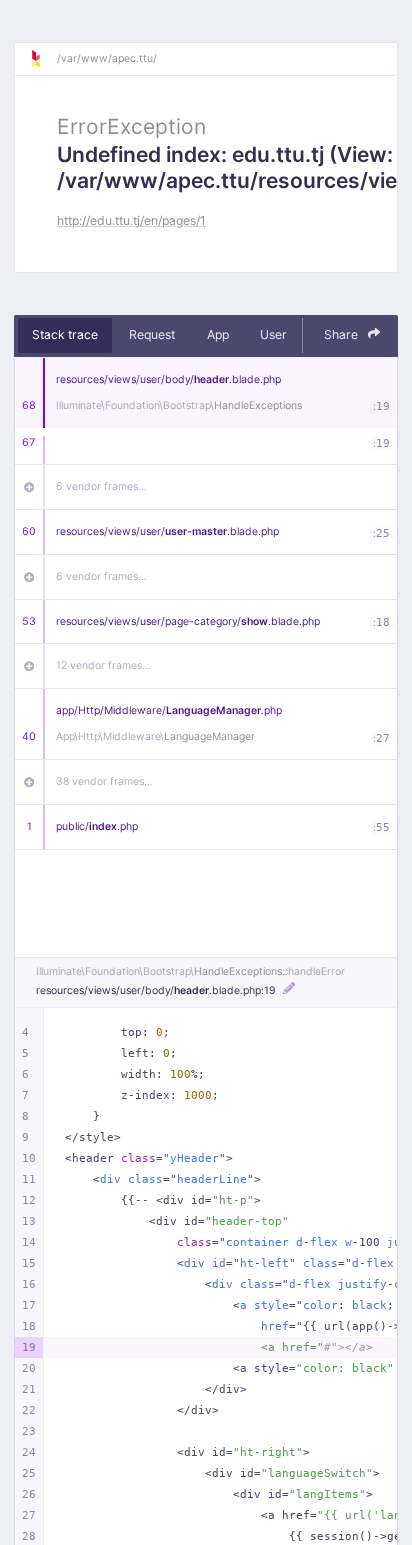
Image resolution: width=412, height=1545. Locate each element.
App (218, 334)
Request (152, 334)
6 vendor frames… (101, 486)
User (273, 334)
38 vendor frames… (104, 781)
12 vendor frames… (103, 665)
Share (342, 334)
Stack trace (65, 334)
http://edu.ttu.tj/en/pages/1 (131, 220)
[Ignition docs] (43, 59)
